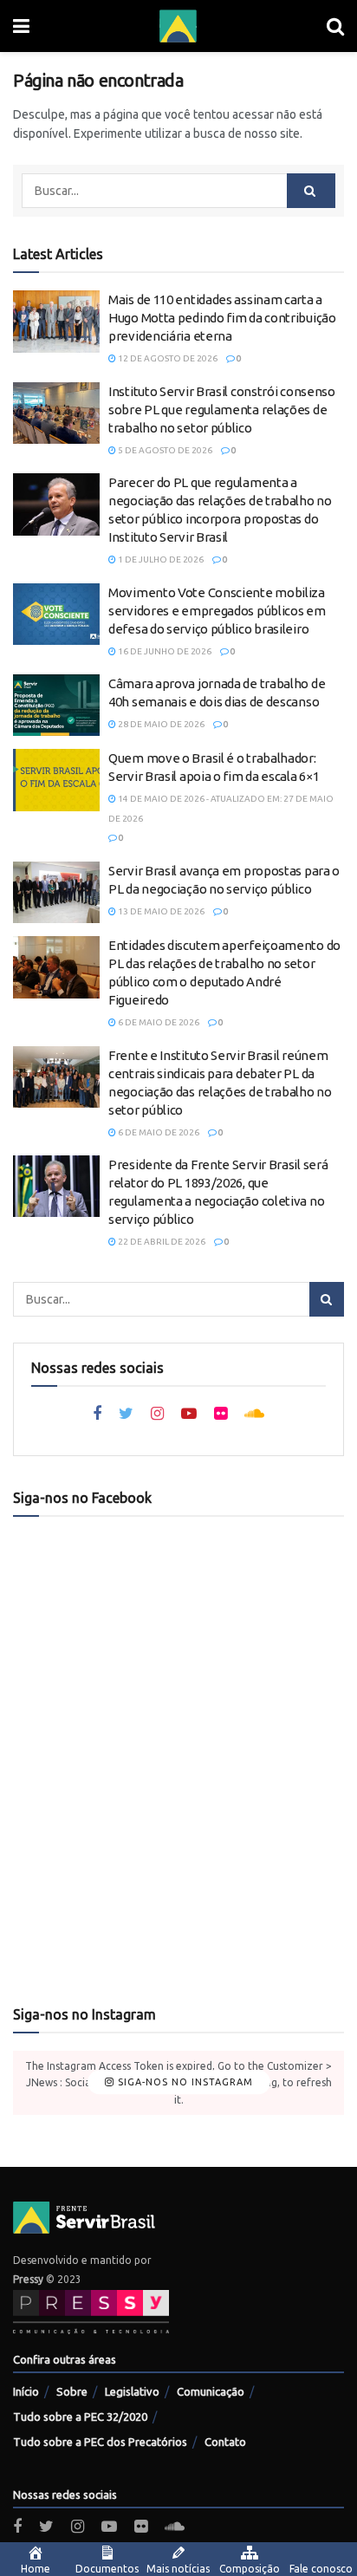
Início (26, 2391)
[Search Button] (311, 191)
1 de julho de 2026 (160, 559)
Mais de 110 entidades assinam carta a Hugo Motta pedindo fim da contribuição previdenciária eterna (222, 318)
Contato (225, 2442)
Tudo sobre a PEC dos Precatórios (100, 2442)
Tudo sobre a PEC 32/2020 (80, 2417)
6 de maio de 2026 (158, 1022)
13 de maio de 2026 (160, 911)
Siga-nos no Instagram (184, 2082)
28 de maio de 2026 (160, 724)
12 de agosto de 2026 (167, 358)
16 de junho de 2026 (164, 651)
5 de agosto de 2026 (164, 450)
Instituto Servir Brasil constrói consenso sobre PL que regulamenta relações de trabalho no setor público (222, 410)
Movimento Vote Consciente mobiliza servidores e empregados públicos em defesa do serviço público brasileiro (217, 611)
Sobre (72, 2391)
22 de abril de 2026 (161, 1242)
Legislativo (132, 2391)
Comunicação (211, 2391)
